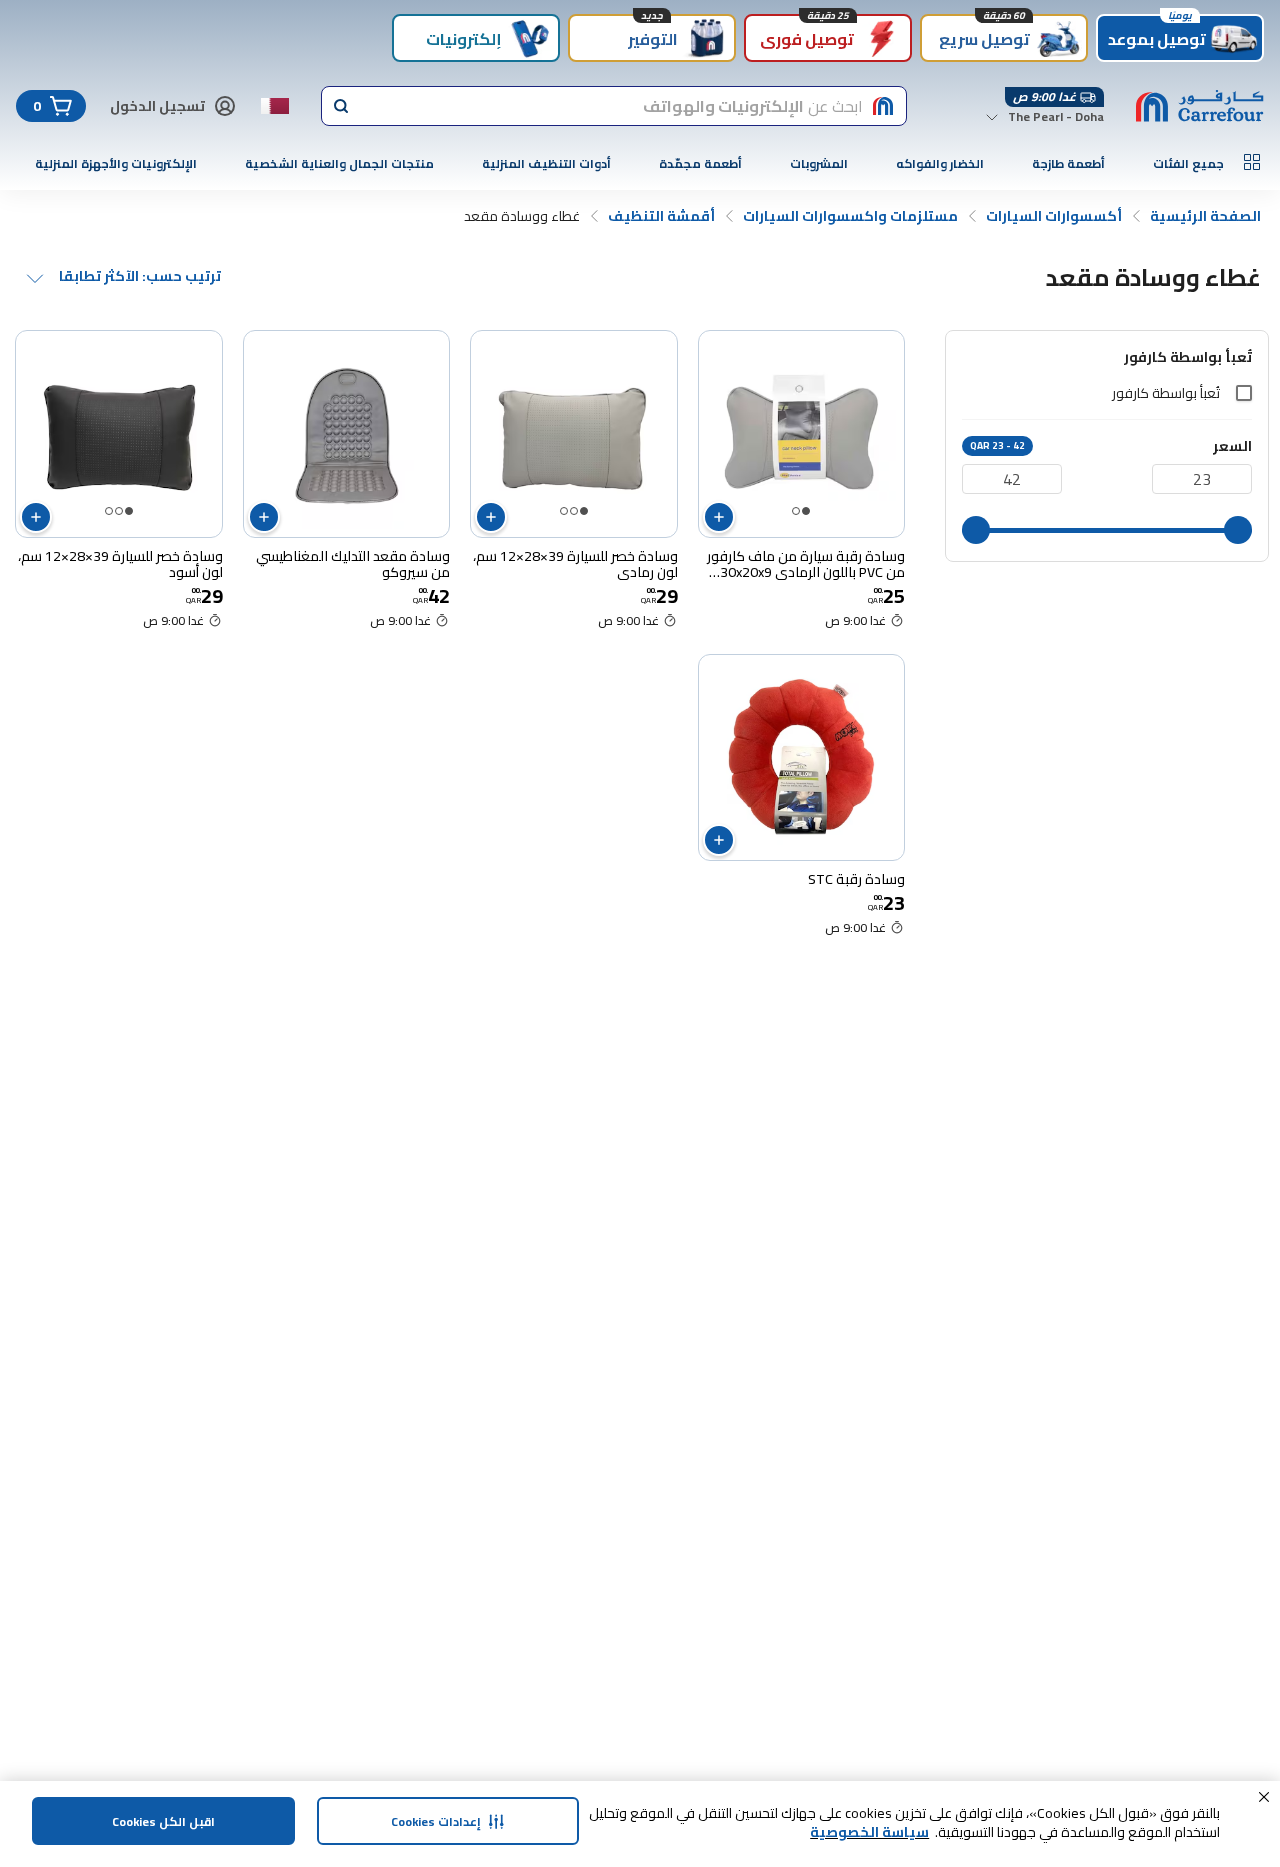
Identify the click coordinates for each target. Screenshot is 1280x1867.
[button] (1264, 1797)
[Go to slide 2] (796, 511)
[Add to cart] (719, 517)
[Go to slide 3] (564, 511)
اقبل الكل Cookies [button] (163, 1821)
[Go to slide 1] (806, 511)
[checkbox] (1244, 393)
